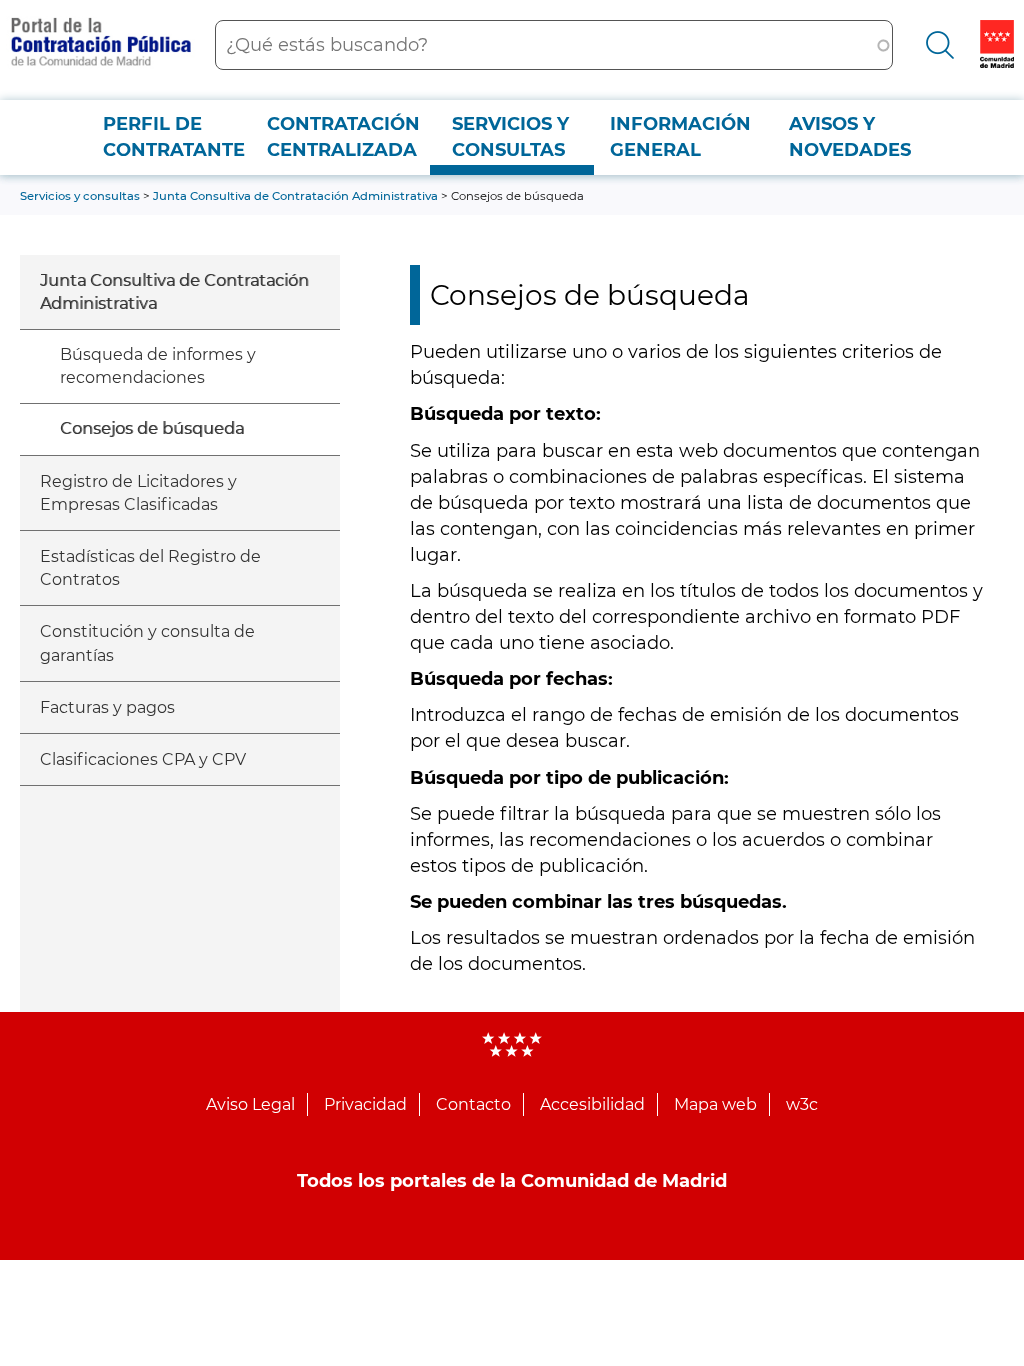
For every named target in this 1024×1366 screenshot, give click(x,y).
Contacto (473, 1104)
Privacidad (365, 1104)
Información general (680, 137)
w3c (802, 1104)
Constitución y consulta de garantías (147, 643)
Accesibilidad (592, 1104)
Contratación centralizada (343, 137)
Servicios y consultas (510, 137)
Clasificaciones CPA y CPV (143, 759)
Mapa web (715, 1104)
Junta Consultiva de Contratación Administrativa (174, 292)
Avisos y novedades (850, 137)
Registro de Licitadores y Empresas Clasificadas (138, 493)
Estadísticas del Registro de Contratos (150, 568)
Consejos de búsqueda (152, 428)
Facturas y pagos (107, 707)
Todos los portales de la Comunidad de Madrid (512, 1181)
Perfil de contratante (174, 137)
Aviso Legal (250, 1104)
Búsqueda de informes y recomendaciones (158, 366)
